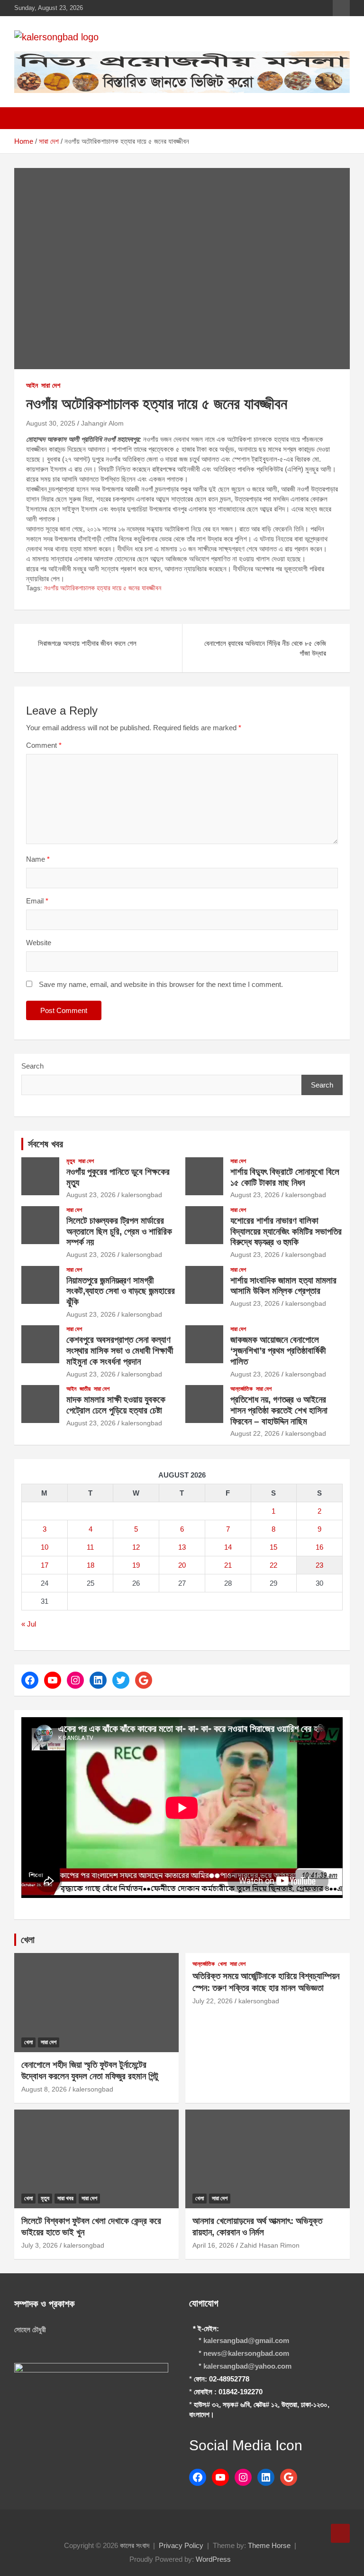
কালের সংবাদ (135, 2545)
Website (39, 943)
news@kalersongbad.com (246, 2353)
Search (32, 1066)
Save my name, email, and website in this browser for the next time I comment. (161, 984)
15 (273, 1547)
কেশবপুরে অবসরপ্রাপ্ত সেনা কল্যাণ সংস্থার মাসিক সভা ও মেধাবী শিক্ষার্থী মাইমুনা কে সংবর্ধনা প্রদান (120, 1351)
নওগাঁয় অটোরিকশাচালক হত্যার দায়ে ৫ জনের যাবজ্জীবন (103, 588)
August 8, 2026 (44, 2089)
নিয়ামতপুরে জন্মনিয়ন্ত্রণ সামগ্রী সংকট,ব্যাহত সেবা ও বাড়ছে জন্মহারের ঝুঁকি (121, 1291)
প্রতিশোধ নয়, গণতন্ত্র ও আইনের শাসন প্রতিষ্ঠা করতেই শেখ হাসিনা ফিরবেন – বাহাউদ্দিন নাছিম (279, 1410)
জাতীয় (85, 1389)
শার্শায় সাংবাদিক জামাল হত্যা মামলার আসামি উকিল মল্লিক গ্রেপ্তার (283, 1286)
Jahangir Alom (102, 423)
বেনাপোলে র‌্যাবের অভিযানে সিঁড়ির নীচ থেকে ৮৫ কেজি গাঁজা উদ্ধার (265, 648)
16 (319, 1547)
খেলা (28, 1940)
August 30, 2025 (51, 423)
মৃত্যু (71, 1161)
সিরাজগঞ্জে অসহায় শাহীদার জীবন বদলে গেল (87, 643)
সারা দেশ (51, 385)
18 (91, 1565)
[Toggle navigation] (26, 118)
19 (136, 1565)
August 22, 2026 (255, 1433)
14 (228, 1547)
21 (228, 1565)
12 (136, 1547)
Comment (44, 745)
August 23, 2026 (91, 1195)
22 (273, 1565)
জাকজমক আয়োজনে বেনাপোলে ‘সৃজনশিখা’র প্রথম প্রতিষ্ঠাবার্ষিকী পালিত (278, 1351)
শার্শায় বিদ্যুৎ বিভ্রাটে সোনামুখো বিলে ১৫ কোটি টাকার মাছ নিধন (285, 1177)
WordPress (213, 2559)
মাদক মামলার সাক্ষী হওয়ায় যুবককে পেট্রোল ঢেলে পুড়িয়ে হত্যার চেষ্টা (116, 1405)
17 (45, 1565)
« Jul (29, 1624)
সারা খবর (65, 2198)
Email (37, 901)
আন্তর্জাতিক (241, 1389)
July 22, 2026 (213, 2001)
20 (182, 1565)
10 (45, 1547)
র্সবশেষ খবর (45, 1144)
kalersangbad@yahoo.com (247, 2366)
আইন (32, 385)
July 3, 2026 (40, 2245)
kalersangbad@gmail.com (246, 2340)
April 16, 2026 (213, 2245)
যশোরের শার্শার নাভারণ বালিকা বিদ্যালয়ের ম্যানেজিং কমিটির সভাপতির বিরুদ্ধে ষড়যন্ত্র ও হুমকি (286, 1232)
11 (90, 1547)
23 (319, 1565)
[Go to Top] (340, 2533)
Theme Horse (269, 2545)
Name (38, 859)
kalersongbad (142, 1195)
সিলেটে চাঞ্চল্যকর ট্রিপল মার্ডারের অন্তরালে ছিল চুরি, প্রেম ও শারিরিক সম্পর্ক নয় (119, 1232)
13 (182, 1547)
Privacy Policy (181, 2545)
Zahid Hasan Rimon (270, 2245)
